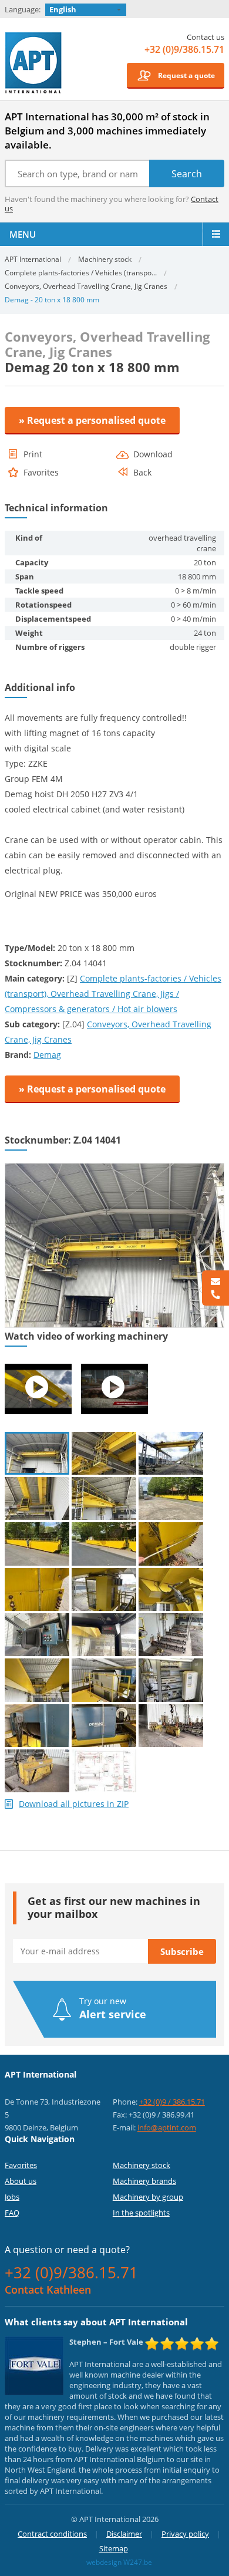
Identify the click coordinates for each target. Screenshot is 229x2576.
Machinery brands (144, 2181)
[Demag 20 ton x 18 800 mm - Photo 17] (104, 1680)
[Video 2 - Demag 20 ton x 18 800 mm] (114, 1389)
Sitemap (114, 2548)
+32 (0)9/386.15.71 (184, 49)
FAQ (12, 2213)
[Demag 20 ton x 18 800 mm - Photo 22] (37, 1771)
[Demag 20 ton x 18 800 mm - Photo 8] (104, 1544)
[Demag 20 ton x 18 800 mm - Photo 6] (171, 1498)
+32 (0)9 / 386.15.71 (172, 2102)
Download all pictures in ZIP (74, 1804)
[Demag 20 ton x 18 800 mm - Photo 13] (37, 1635)
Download (153, 454)
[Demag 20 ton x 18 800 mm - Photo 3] (171, 1453)
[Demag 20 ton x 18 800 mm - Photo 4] (37, 1498)
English (63, 9)
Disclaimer (124, 2534)
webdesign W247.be (119, 2562)
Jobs (12, 2197)
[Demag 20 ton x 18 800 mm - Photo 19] (37, 1726)
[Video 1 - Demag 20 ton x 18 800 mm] (38, 1389)
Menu (23, 234)
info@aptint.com (167, 2127)
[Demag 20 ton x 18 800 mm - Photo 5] (104, 1498)
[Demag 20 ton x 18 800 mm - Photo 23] (104, 1771)
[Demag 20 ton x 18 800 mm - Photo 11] (104, 1589)
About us (21, 2181)
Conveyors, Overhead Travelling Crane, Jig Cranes (86, 286)
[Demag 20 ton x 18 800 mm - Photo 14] (104, 1635)
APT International (34, 63)
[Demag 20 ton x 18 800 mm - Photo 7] (37, 1544)
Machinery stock (105, 259)
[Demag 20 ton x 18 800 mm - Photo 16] (37, 1680)
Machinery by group (148, 2197)
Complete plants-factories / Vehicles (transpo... (81, 273)
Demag (47, 1055)
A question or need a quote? (67, 2250)
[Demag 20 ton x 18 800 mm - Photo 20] (104, 1726)
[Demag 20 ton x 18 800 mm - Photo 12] (171, 1589)
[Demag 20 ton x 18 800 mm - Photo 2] (104, 1453)
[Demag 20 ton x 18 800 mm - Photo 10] (37, 1589)
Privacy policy (185, 2534)
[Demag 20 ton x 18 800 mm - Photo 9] (171, 1544)
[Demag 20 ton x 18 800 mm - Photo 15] (171, 1635)
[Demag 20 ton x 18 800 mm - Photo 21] (171, 1726)
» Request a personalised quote (92, 420)
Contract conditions (52, 2534)
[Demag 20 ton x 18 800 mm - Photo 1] (114, 1168)
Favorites (21, 2165)
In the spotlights (141, 2213)
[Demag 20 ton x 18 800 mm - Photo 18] (171, 1680)
